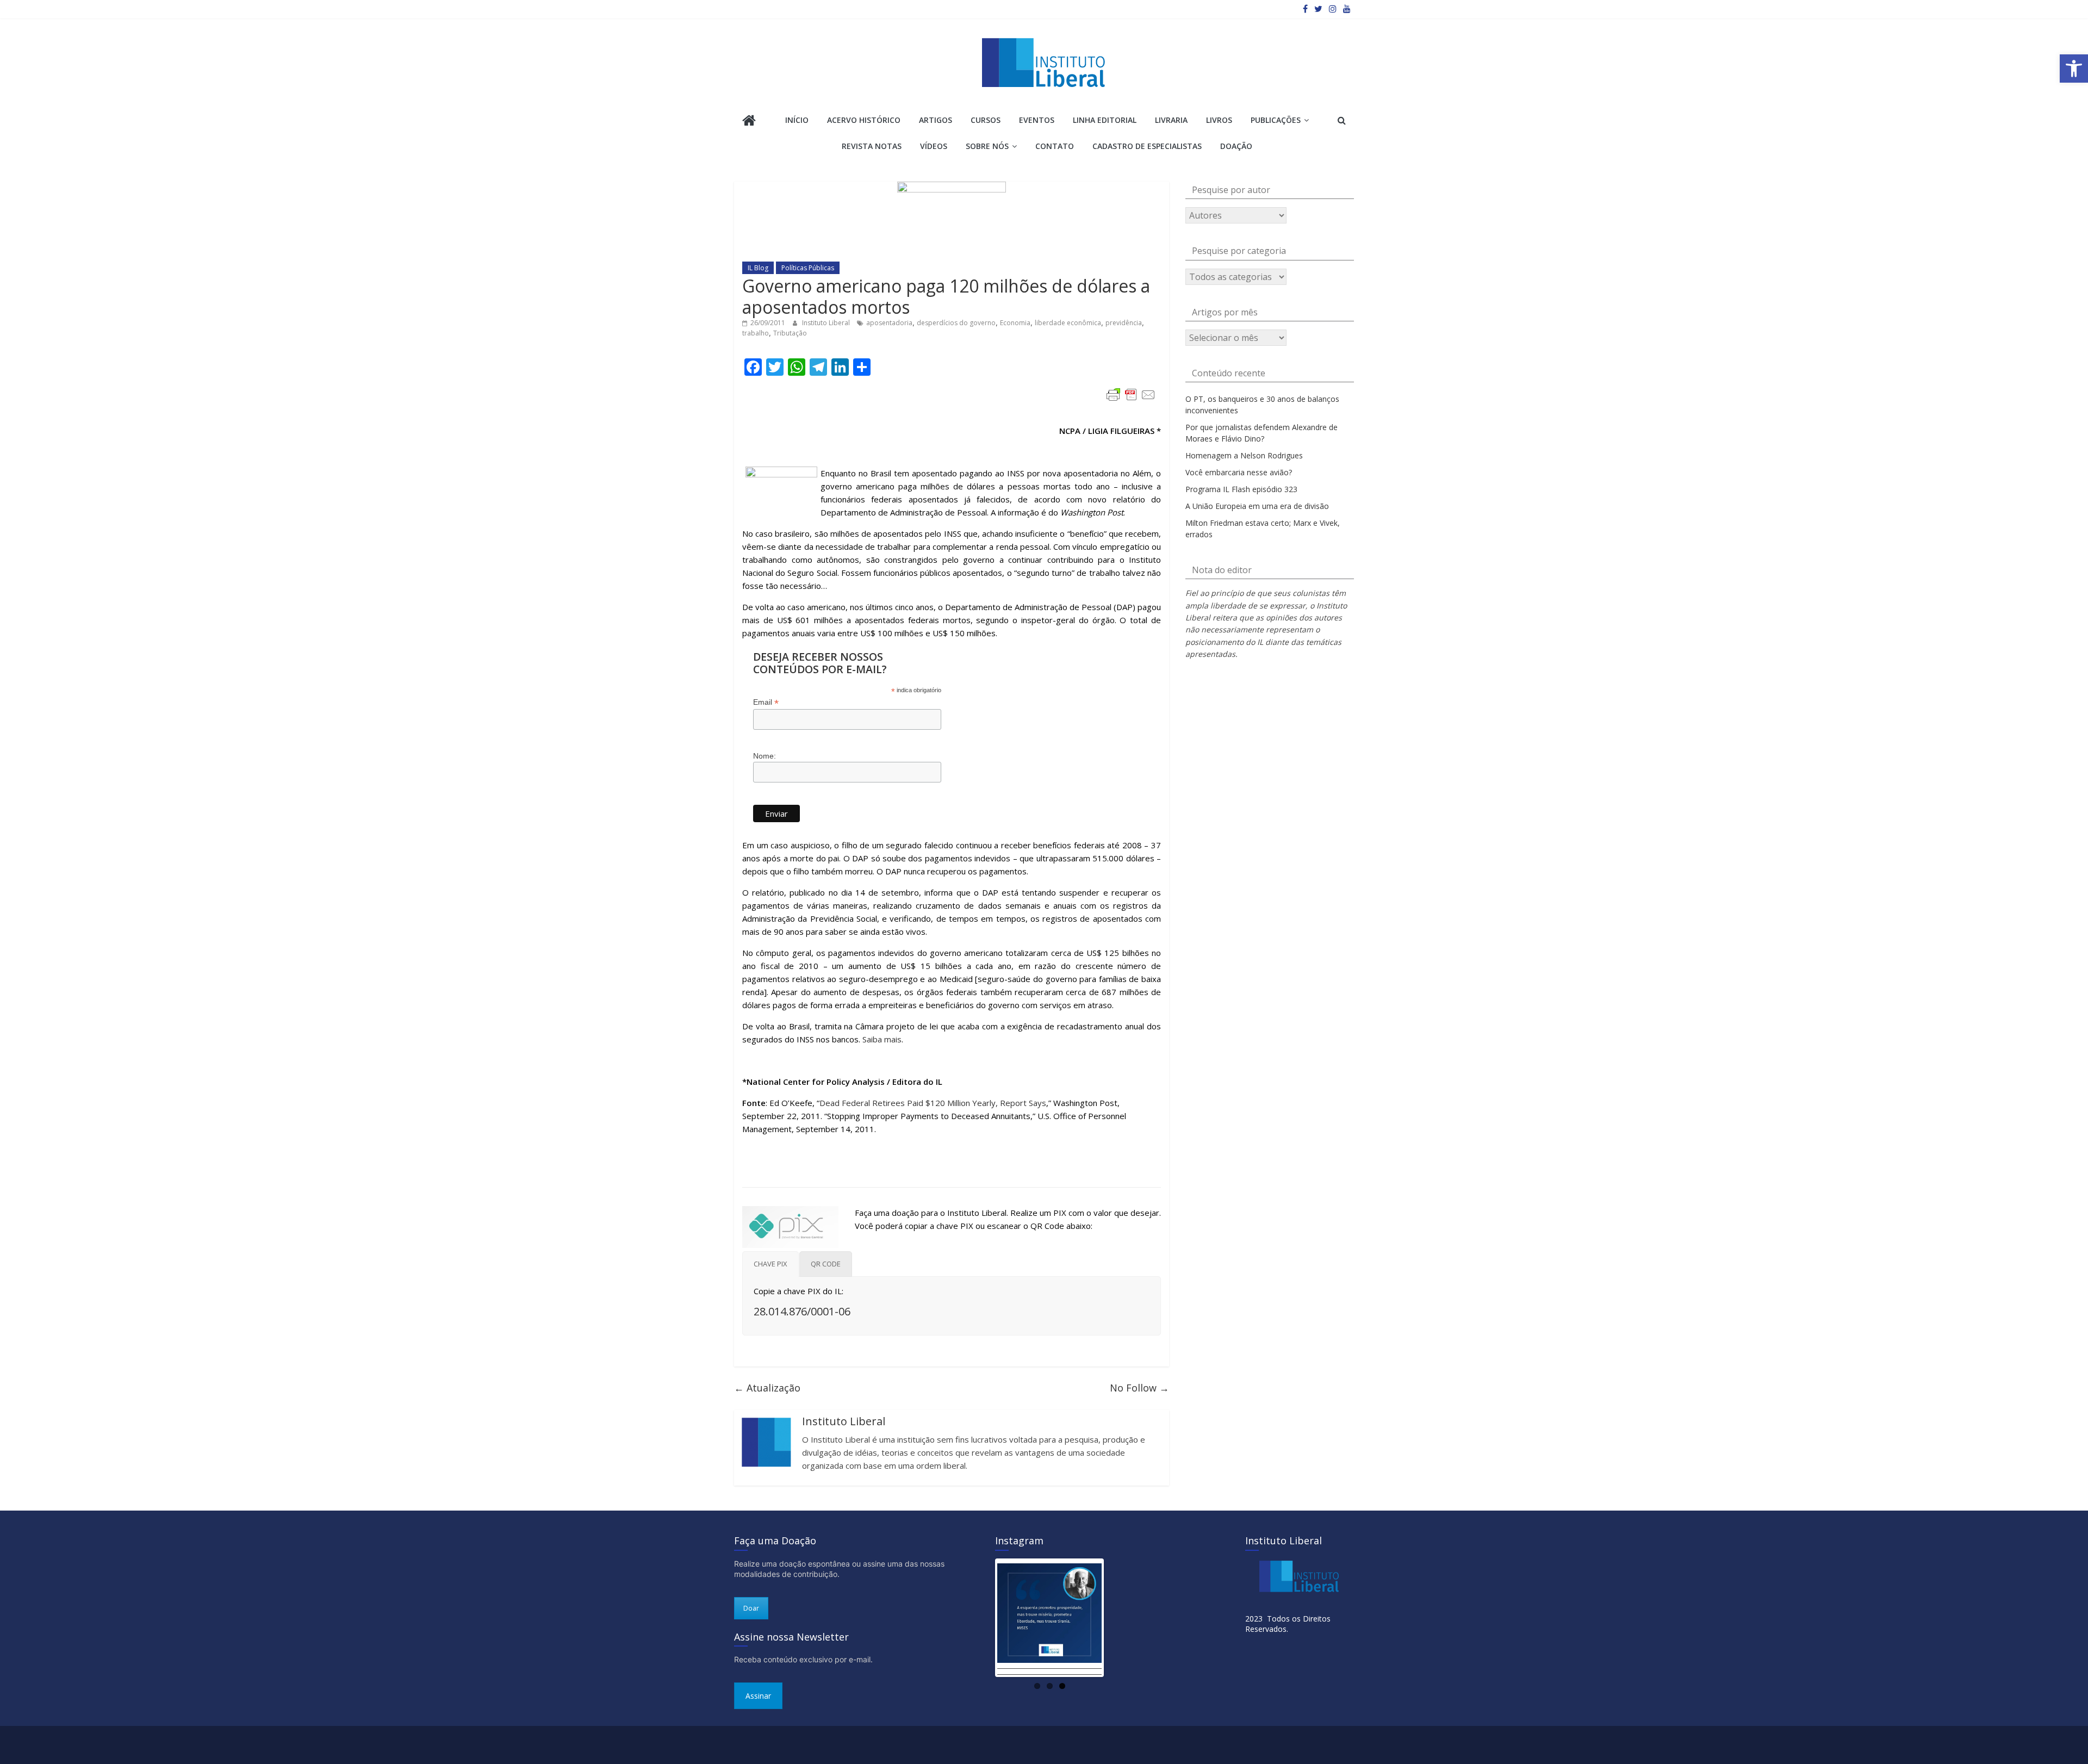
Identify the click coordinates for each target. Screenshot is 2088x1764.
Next (1118, 1618)
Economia (1015, 323)
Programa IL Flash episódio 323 (1241, 489)
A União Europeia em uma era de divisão (1257, 506)
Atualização (767, 1388)
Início (797, 120)
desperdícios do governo (956, 323)
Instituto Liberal (827, 323)
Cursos (986, 120)
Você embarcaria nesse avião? (1239, 472)
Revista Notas (872, 146)
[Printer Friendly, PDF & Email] (1131, 395)
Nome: (765, 756)
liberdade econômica (1068, 323)
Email (766, 702)
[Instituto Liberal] (749, 122)
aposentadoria (889, 323)
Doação (1236, 146)
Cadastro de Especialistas (1147, 146)
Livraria (1171, 120)
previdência (1124, 323)
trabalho (756, 333)
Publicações (1276, 120)
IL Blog (758, 268)
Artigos (936, 120)
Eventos (1037, 120)
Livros (1219, 120)
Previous (981, 1618)
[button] (2074, 69)
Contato (1055, 146)
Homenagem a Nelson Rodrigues (1244, 455)
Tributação (790, 333)
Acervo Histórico (864, 120)
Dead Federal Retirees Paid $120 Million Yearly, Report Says (933, 1103)
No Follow (1139, 1388)
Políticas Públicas (808, 268)
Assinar (758, 1696)
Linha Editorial (1105, 120)
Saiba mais (882, 1039)
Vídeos (934, 146)
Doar (751, 1608)
